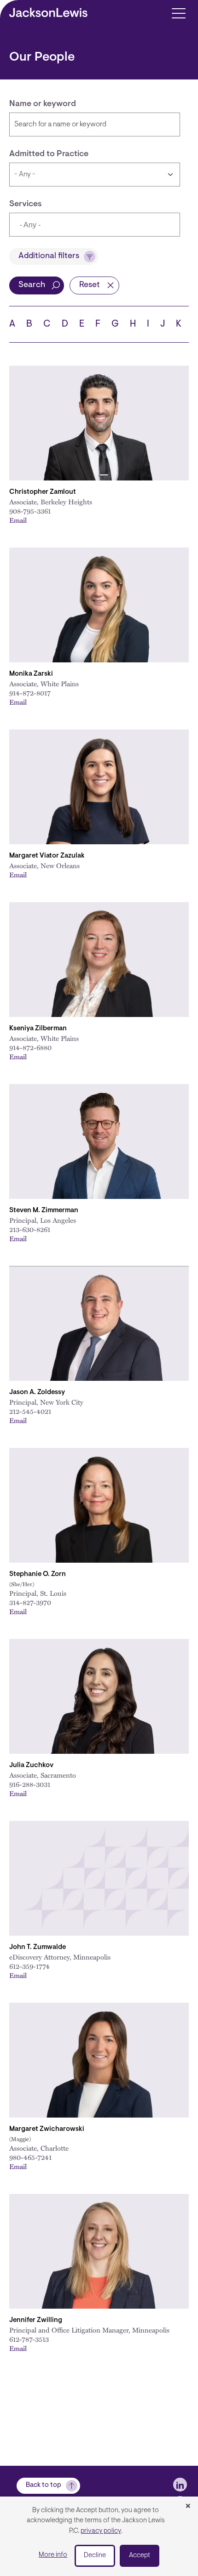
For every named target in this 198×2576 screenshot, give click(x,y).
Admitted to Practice (49, 154)
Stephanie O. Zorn (38, 1574)
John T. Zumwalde (38, 1947)
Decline (95, 2556)
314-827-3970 (30, 1602)
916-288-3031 (30, 1784)
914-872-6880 (30, 1047)
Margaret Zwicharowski (47, 2129)
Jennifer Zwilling (36, 2320)
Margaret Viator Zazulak (47, 856)
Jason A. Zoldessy (37, 1393)
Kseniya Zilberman (38, 1029)
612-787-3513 (29, 2339)
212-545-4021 (30, 1411)
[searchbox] (63, 226)
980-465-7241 (30, 2157)
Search (32, 285)
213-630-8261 (30, 1229)
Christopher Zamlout (43, 492)
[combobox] (95, 225)
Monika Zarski (31, 674)
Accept (140, 2556)
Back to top (44, 2485)
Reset (90, 285)
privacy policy (101, 2531)
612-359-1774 (29, 1966)
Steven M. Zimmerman (44, 1211)
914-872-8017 (30, 693)
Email (18, 520)
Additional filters (49, 256)
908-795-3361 (30, 511)
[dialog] (99, 2536)
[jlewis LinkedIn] (180, 2485)
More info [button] (53, 2555)
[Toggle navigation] (178, 13)
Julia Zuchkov (31, 1765)
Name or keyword (43, 104)
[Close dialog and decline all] (188, 2507)
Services (26, 204)
